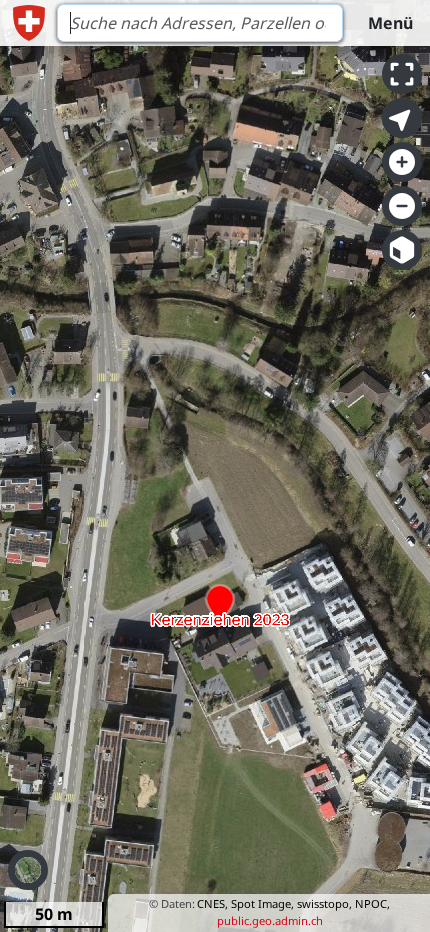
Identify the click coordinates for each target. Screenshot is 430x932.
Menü (390, 23)
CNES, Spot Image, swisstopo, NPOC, (293, 903)
